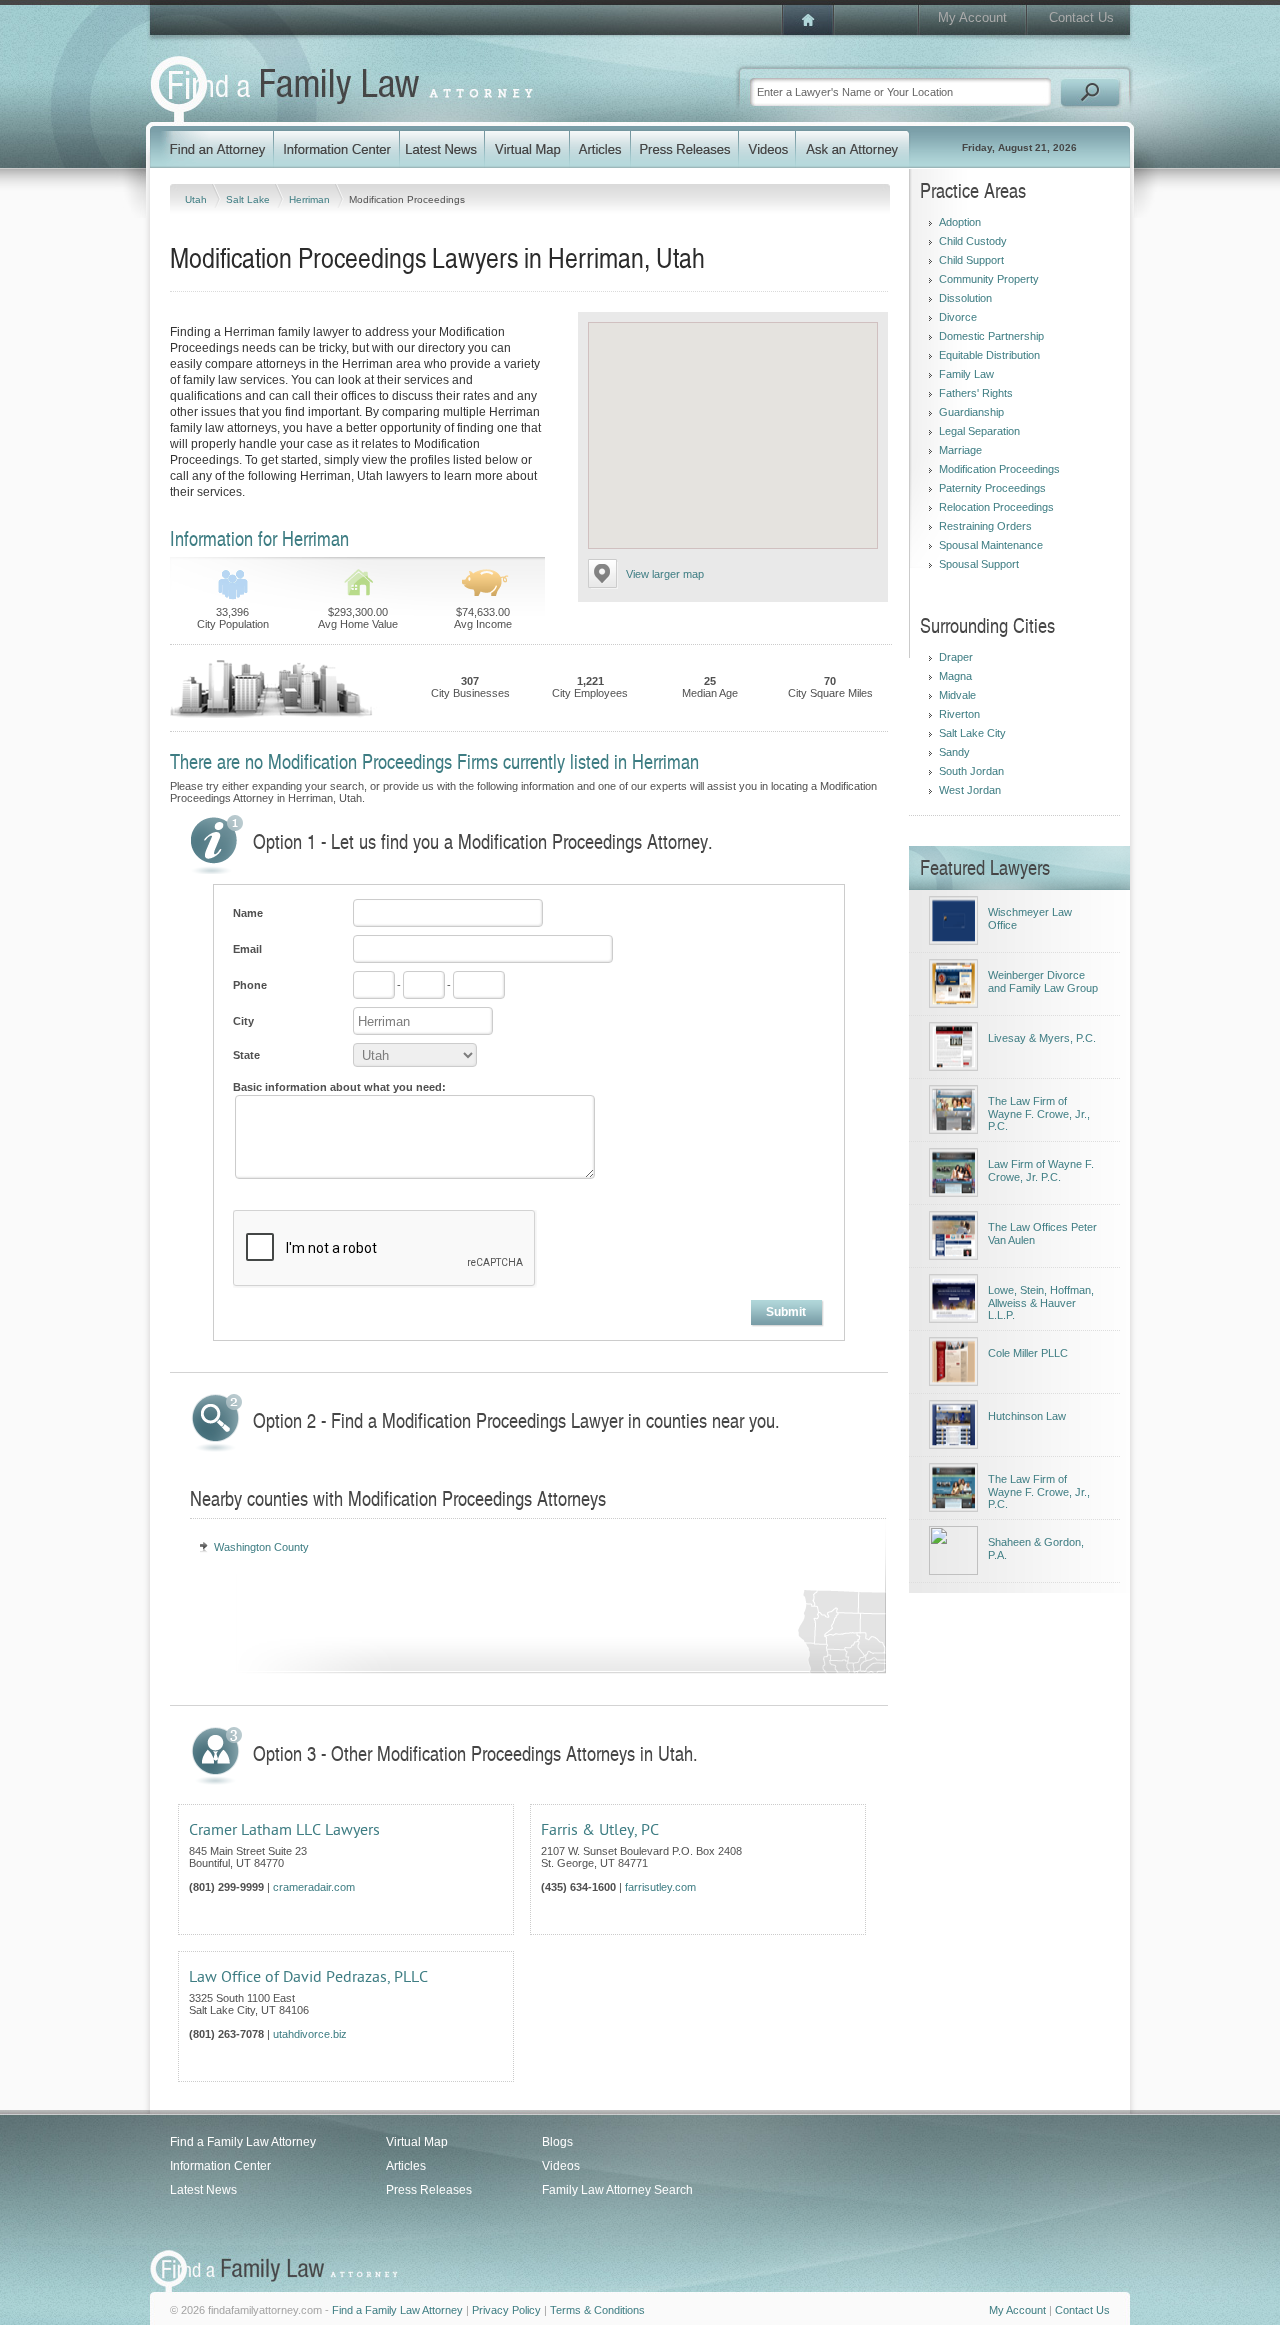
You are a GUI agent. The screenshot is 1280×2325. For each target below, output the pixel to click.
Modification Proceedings (999, 469)
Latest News (203, 2190)
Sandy (954, 752)
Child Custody (973, 241)
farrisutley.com (660, 1887)
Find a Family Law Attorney (243, 2142)
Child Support (971, 260)
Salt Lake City (972, 733)
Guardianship (971, 412)
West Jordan (970, 790)
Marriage (960, 450)
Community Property (989, 279)
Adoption (960, 222)
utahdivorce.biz (310, 2034)
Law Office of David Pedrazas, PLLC (308, 1977)
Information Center (220, 2166)
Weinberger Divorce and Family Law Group (1043, 981)
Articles (406, 2166)
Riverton (959, 714)
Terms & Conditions (597, 2310)
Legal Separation (979, 431)
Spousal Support (979, 564)
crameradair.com (314, 1887)
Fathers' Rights (976, 393)
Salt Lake (249, 199)
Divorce (958, 317)
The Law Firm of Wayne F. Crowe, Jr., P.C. (1039, 1113)
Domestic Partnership (991, 336)
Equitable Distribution (989, 355)
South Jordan (971, 771)
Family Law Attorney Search (617, 2190)
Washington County (261, 1547)
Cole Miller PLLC (1028, 1353)
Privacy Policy (506, 2310)
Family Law (966, 374)
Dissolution (965, 298)
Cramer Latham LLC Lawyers (284, 1830)
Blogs (557, 2142)
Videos (561, 2166)
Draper (956, 657)
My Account (972, 17)
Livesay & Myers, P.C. (1042, 1038)
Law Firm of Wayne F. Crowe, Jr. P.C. (1041, 1170)
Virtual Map (417, 2142)
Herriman (311, 199)
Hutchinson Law (1027, 1416)
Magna (955, 676)
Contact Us (1081, 17)
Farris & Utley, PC (600, 1830)
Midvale (957, 695)
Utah (197, 199)
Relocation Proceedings (996, 507)
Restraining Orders (985, 526)
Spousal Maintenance (991, 545)
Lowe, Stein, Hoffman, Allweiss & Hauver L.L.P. (1041, 1302)
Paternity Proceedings (992, 488)
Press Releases (429, 2190)
